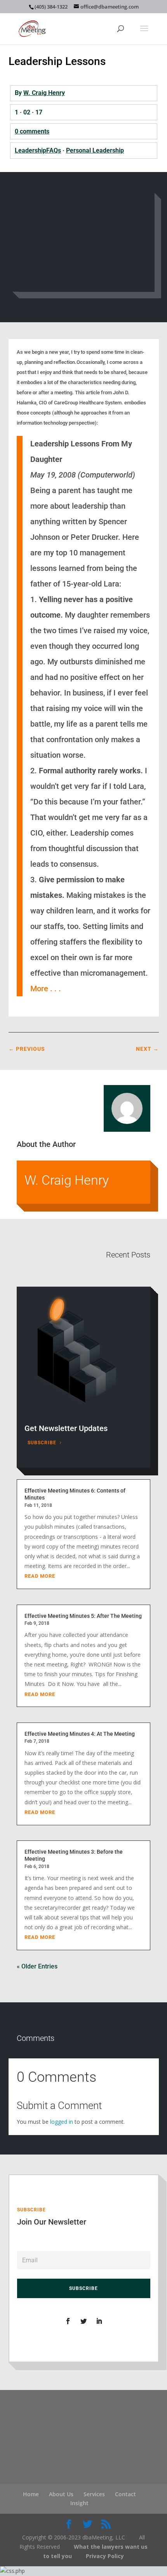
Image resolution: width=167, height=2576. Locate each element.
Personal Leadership (95, 150)
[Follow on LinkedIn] (99, 2321)
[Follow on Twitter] (83, 2321)
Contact (125, 2494)
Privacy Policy (105, 2556)
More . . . (46, 989)
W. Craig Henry (44, 93)
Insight (79, 2503)
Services (94, 2494)
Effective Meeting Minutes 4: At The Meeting (80, 1734)
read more (40, 1576)
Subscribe (42, 1443)
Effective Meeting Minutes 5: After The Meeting (83, 1616)
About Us (61, 2494)
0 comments (32, 131)
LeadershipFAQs (38, 150)
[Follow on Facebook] (68, 2321)
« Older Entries (37, 1966)
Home (31, 2494)
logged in (62, 2122)
